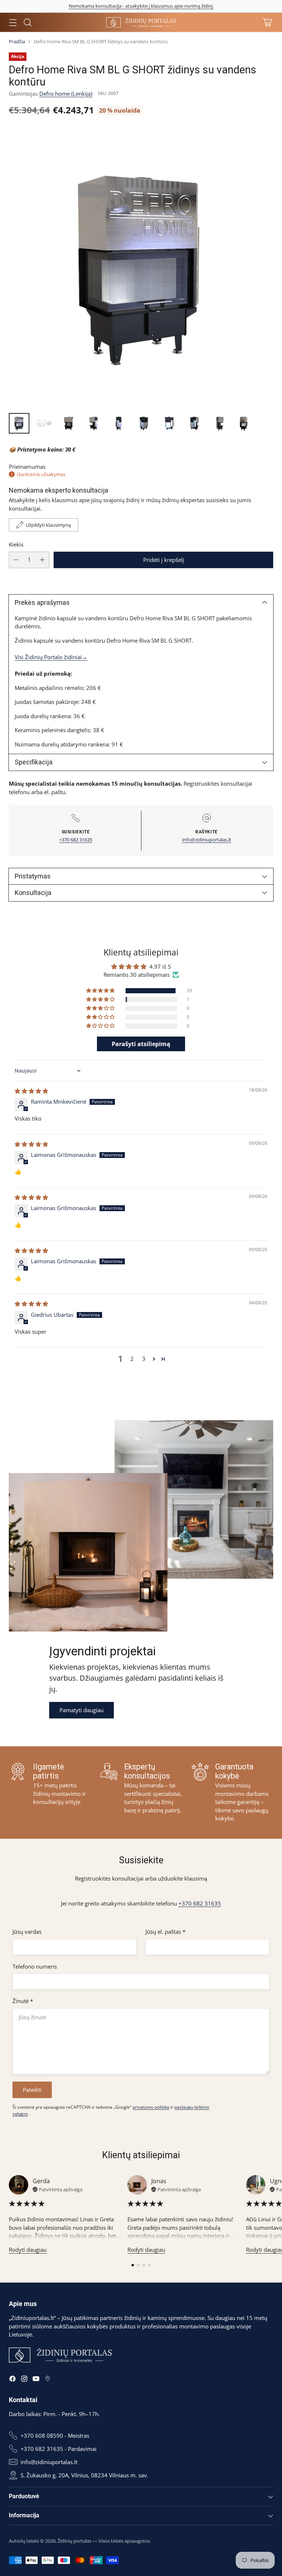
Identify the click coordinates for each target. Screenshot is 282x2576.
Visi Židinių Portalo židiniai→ (51, 657)
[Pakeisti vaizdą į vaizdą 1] (19, 423)
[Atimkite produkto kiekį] (16, 560)
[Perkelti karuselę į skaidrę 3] (144, 2265)
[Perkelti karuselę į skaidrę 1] (133, 2265)
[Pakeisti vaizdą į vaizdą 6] (144, 423)
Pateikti (32, 2090)
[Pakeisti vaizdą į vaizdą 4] (94, 423)
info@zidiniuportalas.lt (207, 840)
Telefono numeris (35, 1966)
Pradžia (17, 41)
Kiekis (16, 544)
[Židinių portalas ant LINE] (48, 2380)
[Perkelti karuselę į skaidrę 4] (149, 2265)
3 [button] (144, 1359)
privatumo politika (151, 2107)
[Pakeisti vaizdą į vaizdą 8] (194, 423)
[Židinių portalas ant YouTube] (36, 2380)
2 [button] (132, 1359)
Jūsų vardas (27, 1932)
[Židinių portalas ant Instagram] (24, 2380)
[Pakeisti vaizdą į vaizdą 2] (44, 423)
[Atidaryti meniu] (13, 23)
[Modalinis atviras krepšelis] (267, 23)
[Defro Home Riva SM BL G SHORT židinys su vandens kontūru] (141, 266)
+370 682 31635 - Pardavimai (59, 2449)
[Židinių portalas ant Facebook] (12, 2380)
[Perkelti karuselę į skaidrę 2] (138, 2265)
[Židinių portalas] (141, 22)
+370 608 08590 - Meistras (55, 2436)
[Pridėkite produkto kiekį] (42, 560)
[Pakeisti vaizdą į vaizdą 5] (119, 423)
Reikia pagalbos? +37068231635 (141, 6)
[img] (31, 1091)
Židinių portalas (75, 2541)
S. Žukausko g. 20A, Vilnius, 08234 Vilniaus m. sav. (84, 2475)
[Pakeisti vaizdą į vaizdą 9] (219, 423)
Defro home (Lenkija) (66, 94)
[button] (101, 991)
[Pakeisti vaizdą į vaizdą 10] (244, 423)
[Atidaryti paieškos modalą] (27, 23)
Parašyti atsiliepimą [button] (141, 1044)
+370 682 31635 (76, 840)
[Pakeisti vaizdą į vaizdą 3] (69, 423)
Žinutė (23, 2001)
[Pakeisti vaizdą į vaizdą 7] (169, 423)
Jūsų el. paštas (165, 1932)
